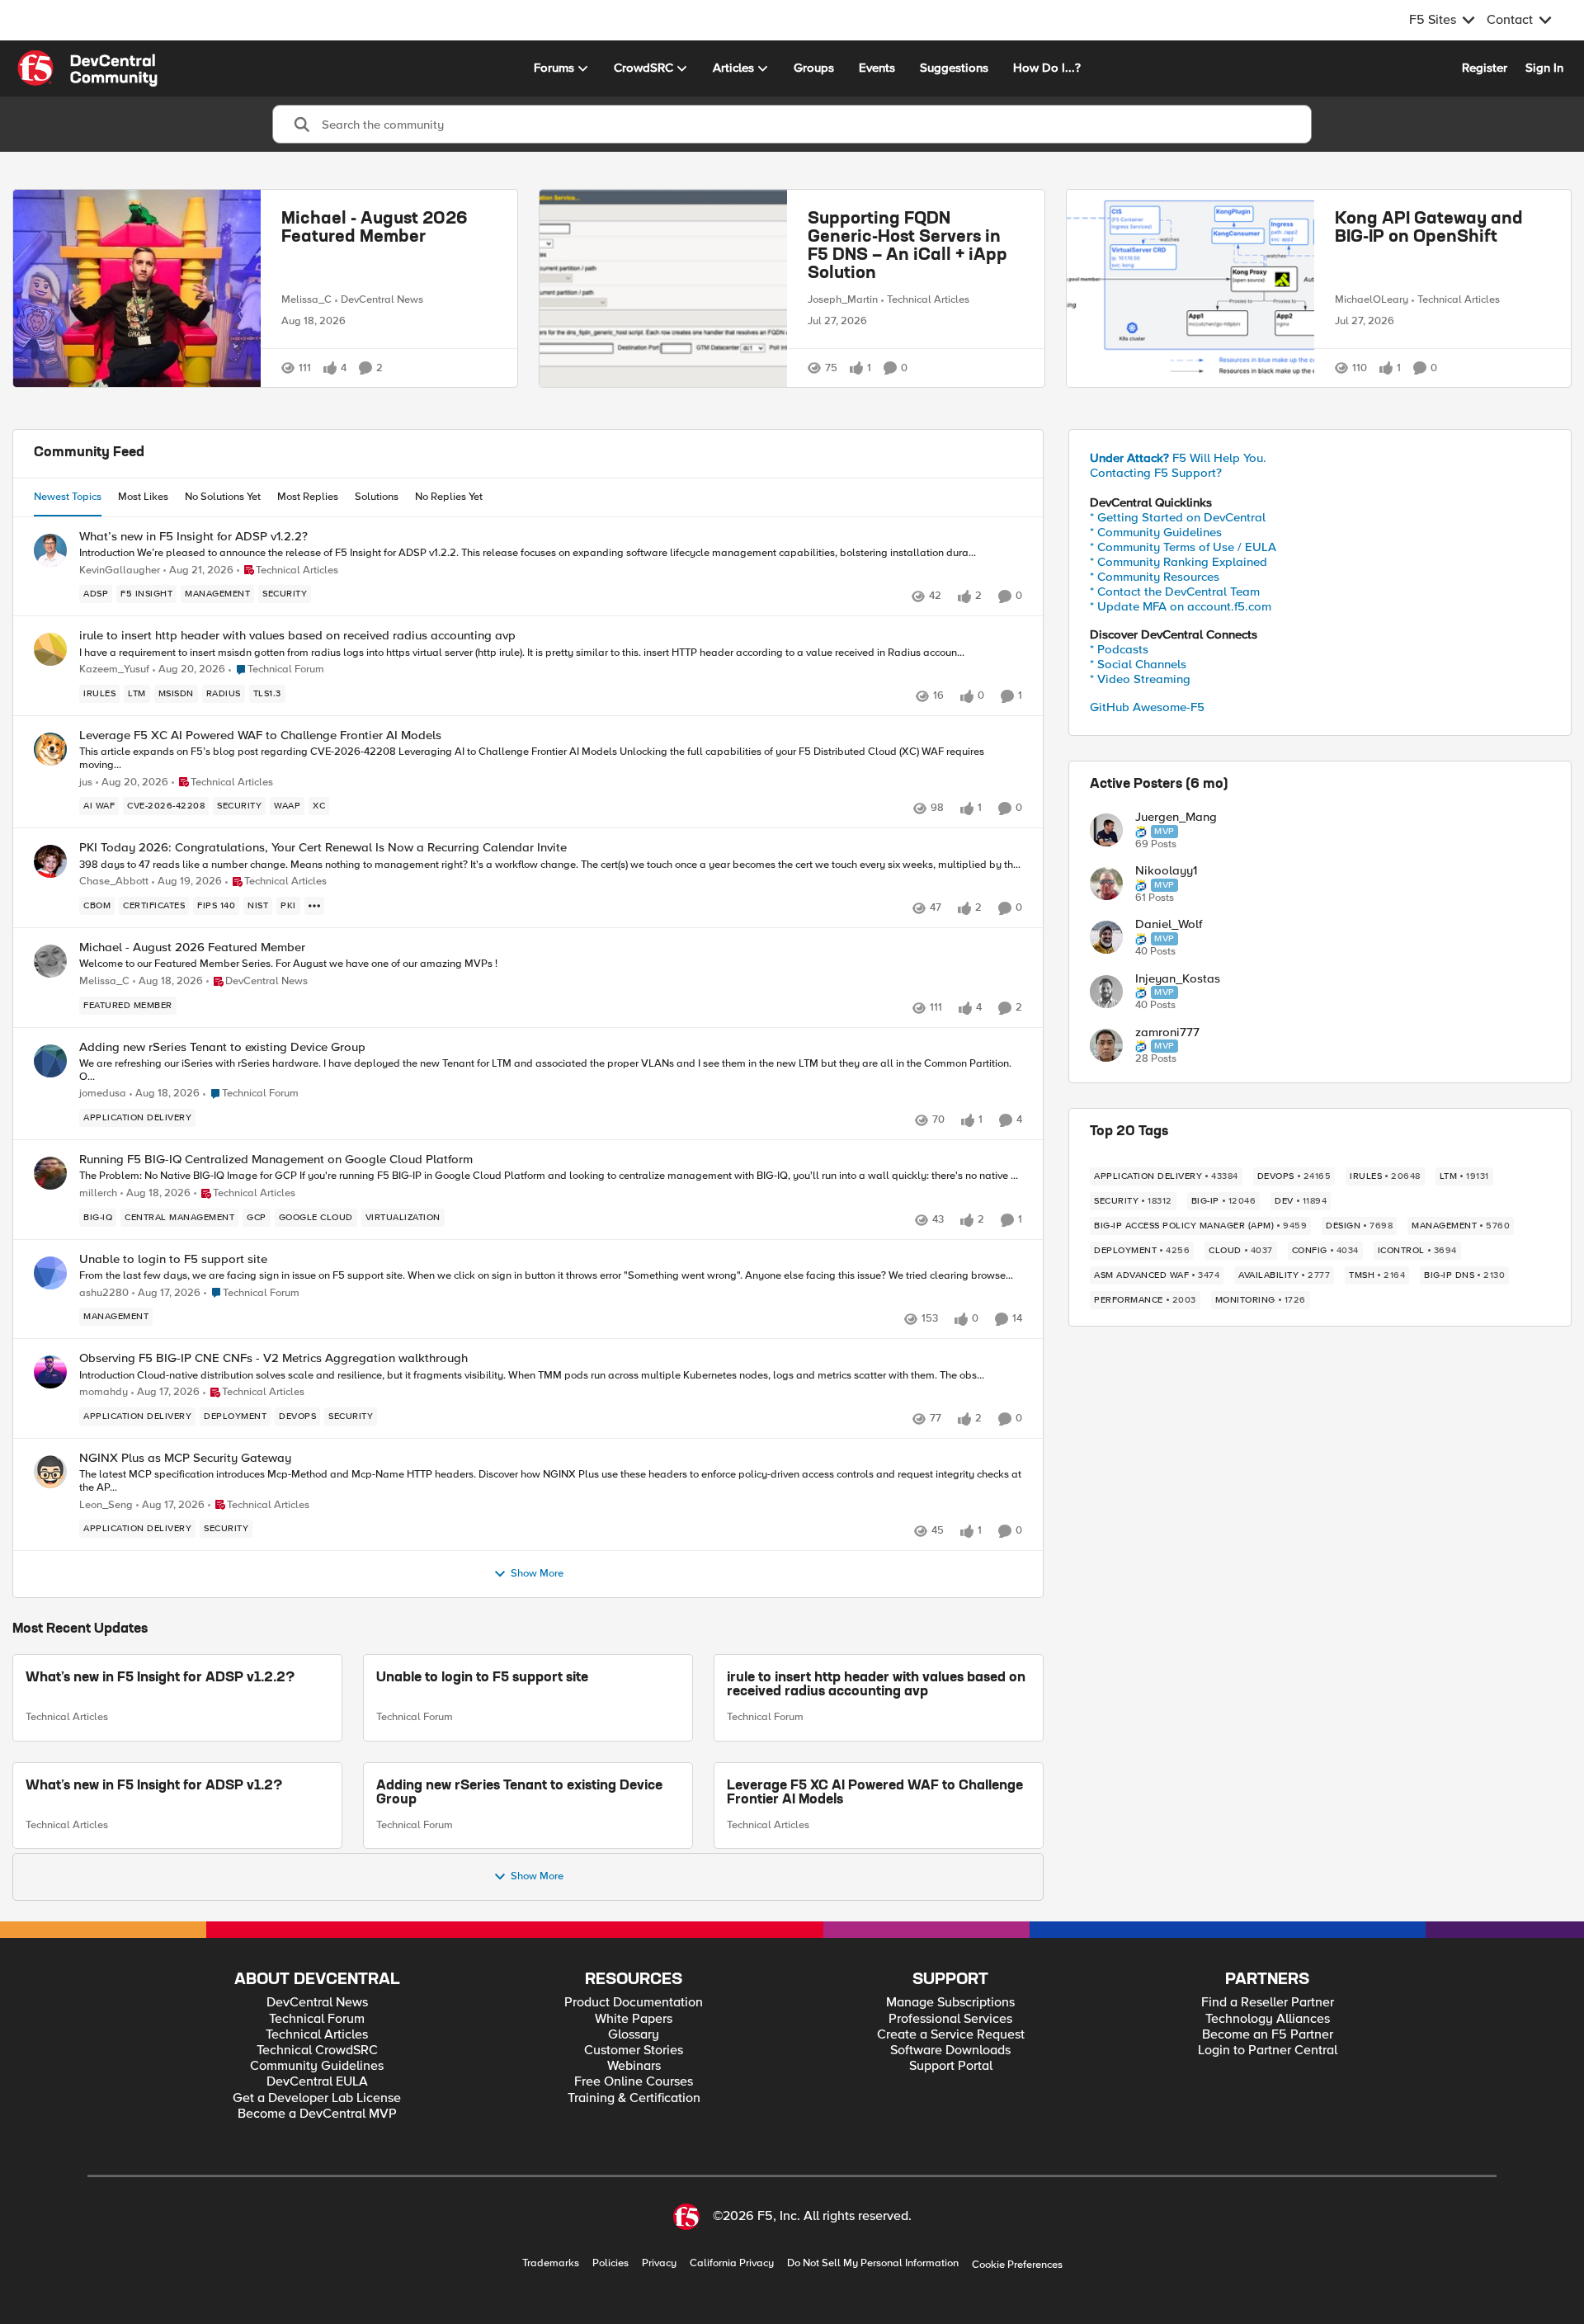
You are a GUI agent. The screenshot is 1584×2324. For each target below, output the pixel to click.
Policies (610, 2263)
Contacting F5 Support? (1156, 473)
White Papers (634, 2019)
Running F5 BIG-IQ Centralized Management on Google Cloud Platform (276, 1160)
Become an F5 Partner (1268, 2035)
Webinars (634, 2066)
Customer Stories (634, 2051)
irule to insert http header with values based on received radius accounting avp (297, 636)
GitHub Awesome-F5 (1147, 707)
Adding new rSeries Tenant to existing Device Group (222, 1047)
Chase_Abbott (114, 882)
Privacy (659, 2263)
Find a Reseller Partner (1268, 2003)
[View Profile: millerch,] (50, 1173)
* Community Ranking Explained (1179, 562)
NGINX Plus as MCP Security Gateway (185, 1458)
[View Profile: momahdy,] (50, 1372)
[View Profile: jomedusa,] (50, 1061)
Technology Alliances (1268, 2019)
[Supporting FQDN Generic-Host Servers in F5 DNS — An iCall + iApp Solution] (663, 288)
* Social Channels (1138, 664)
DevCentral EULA (317, 2082)
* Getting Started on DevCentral (1178, 517)
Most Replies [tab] (308, 497)
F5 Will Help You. (1178, 458)
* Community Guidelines (1156, 532)
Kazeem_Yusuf (114, 669)
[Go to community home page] (87, 68)
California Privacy (732, 2263)
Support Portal (951, 2066)
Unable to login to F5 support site (173, 1259)
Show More (537, 1574)
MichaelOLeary (1372, 299)
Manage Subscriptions (950, 2003)
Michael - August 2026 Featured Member (375, 229)
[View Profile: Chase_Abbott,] (50, 861)
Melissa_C (306, 299)
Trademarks (551, 2263)
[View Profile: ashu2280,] (50, 1273)
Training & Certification (634, 2098)
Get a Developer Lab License (317, 2098)
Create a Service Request (951, 2035)
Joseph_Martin (843, 299)
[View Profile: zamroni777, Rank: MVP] (1106, 1045)
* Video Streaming (1140, 679)
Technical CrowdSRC (317, 2051)
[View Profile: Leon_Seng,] (50, 1472)
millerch (98, 1193)
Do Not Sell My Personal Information (873, 2263)
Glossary (634, 2035)
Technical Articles (928, 299)
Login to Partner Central (1268, 2051)
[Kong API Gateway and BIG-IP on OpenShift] (1190, 288)
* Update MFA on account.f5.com (1181, 606)
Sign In (1544, 68)
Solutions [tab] (377, 497)
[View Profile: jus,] (50, 749)
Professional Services (950, 2019)
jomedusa (103, 1094)
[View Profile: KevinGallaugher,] (50, 550)
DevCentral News (382, 299)
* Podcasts (1119, 649)
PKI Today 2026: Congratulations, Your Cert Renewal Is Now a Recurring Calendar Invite (323, 848)
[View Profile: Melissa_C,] (50, 961)
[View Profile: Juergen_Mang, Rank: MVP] (1106, 830)
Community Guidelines (317, 2066)
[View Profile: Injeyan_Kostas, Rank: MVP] (1106, 992)
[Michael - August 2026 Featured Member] (137, 288)
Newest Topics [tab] (68, 497)
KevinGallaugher (120, 570)
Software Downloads (950, 2051)
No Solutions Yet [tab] (223, 497)
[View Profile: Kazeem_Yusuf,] (50, 649)
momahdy (104, 1392)
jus (86, 783)
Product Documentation (634, 2003)
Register (1485, 68)
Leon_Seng (106, 1505)
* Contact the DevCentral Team (1175, 592)
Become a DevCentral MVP (317, 2114)
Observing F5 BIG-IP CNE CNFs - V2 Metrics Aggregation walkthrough (273, 1358)
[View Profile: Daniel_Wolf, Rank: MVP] (1106, 937)
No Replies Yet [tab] (449, 497)
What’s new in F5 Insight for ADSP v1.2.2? (193, 537)
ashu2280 (104, 1293)
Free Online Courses (634, 2082)
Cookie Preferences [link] (1017, 2265)
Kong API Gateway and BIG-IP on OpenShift (1429, 229)
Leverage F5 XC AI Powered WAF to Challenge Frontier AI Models (260, 735)
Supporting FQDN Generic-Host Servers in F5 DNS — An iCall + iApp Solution (907, 247)
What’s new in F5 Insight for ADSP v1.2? (154, 1786)
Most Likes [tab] (143, 497)
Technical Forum (415, 1717)
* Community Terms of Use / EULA (1183, 547)
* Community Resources (1155, 577)
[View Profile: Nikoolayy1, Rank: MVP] (1106, 884)
